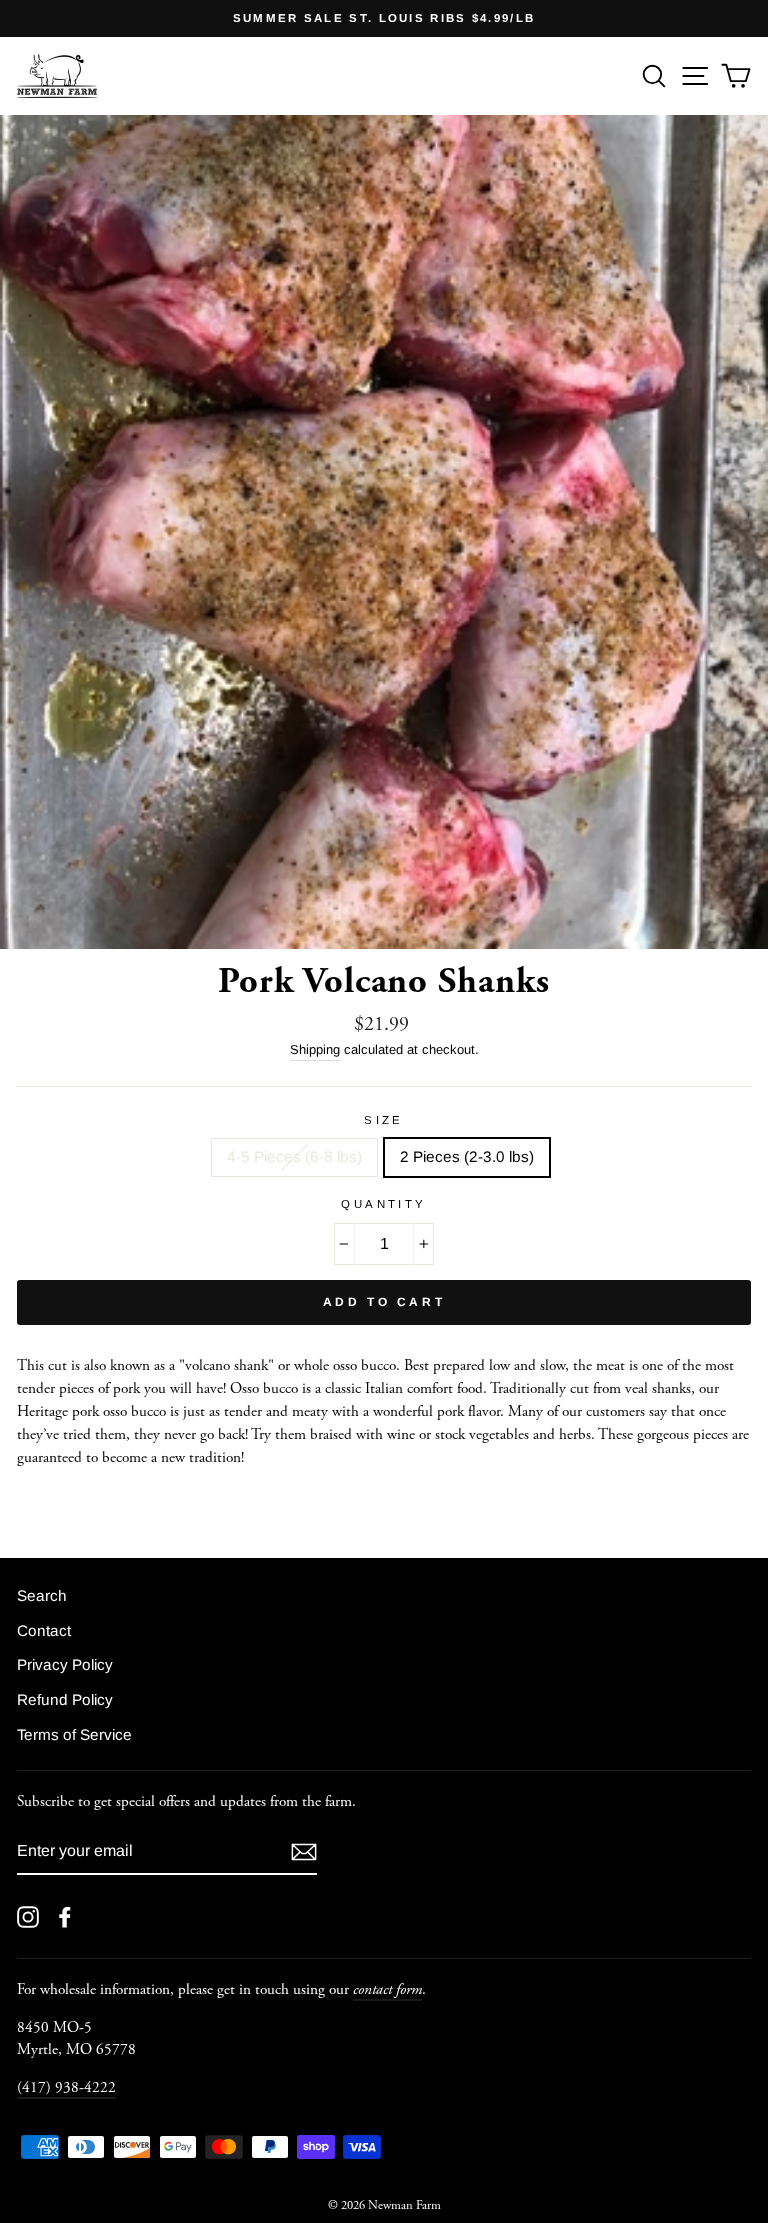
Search (42, 1595)
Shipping (315, 1049)
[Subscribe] (304, 1852)
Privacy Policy (65, 1664)
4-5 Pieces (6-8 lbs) (294, 1156)
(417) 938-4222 (66, 2087)
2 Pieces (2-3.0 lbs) (467, 1156)
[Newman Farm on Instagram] (28, 1916)
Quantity (384, 1204)
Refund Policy (65, 1699)
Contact (44, 1630)
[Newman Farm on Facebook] (65, 1916)
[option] (384, 18)
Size (384, 1120)
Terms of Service (74, 1734)
